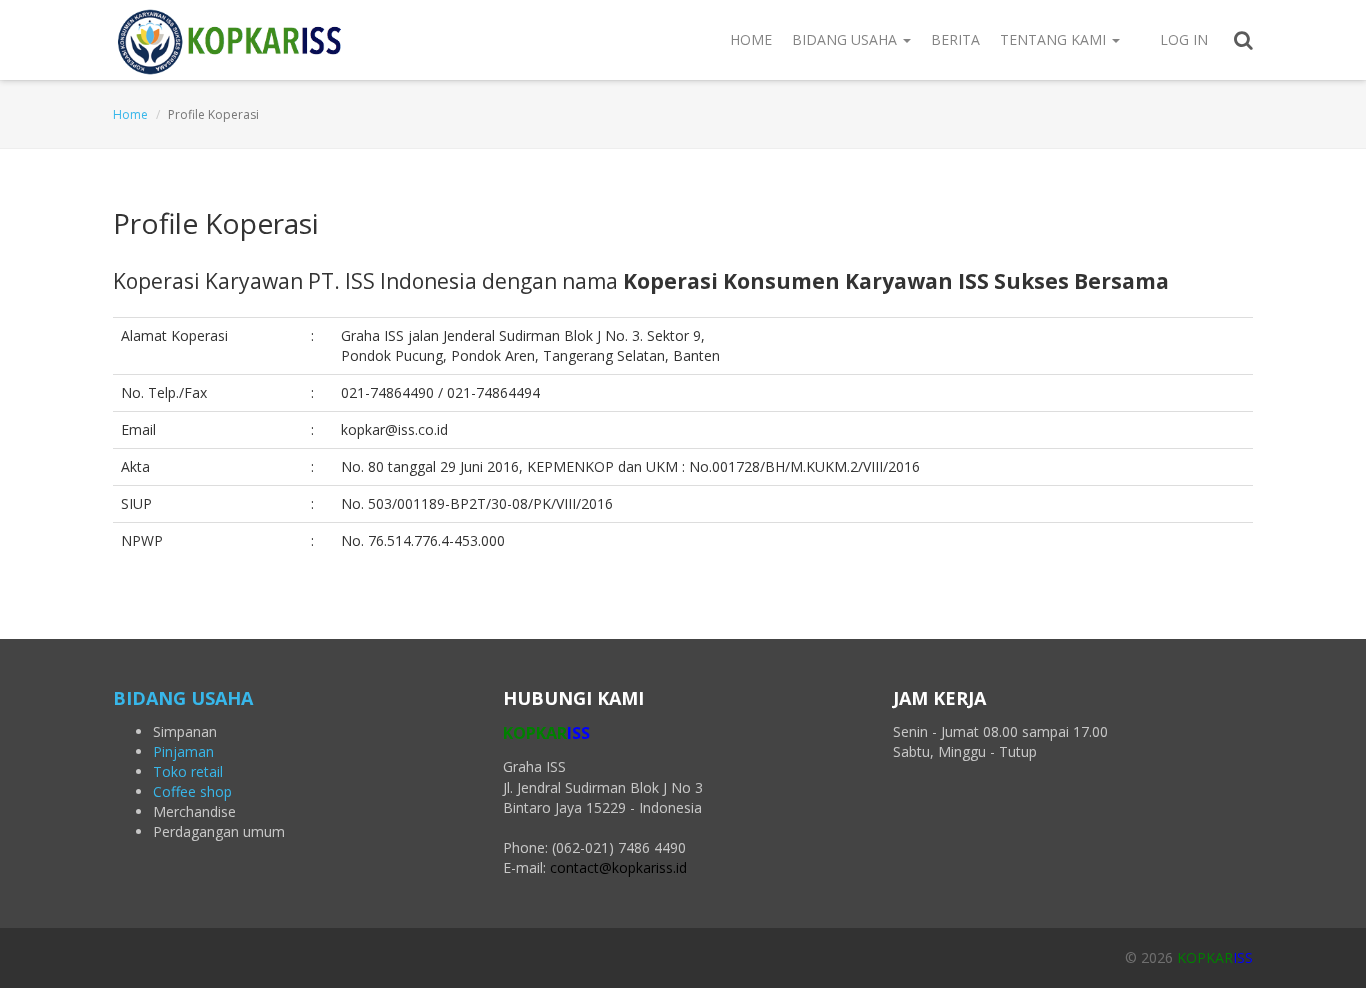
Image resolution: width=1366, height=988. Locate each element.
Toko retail (188, 771)
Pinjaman (183, 751)
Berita (955, 39)
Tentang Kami (1055, 39)
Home (751, 39)
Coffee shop (192, 791)
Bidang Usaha (846, 39)
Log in (1184, 39)
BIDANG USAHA (183, 698)
